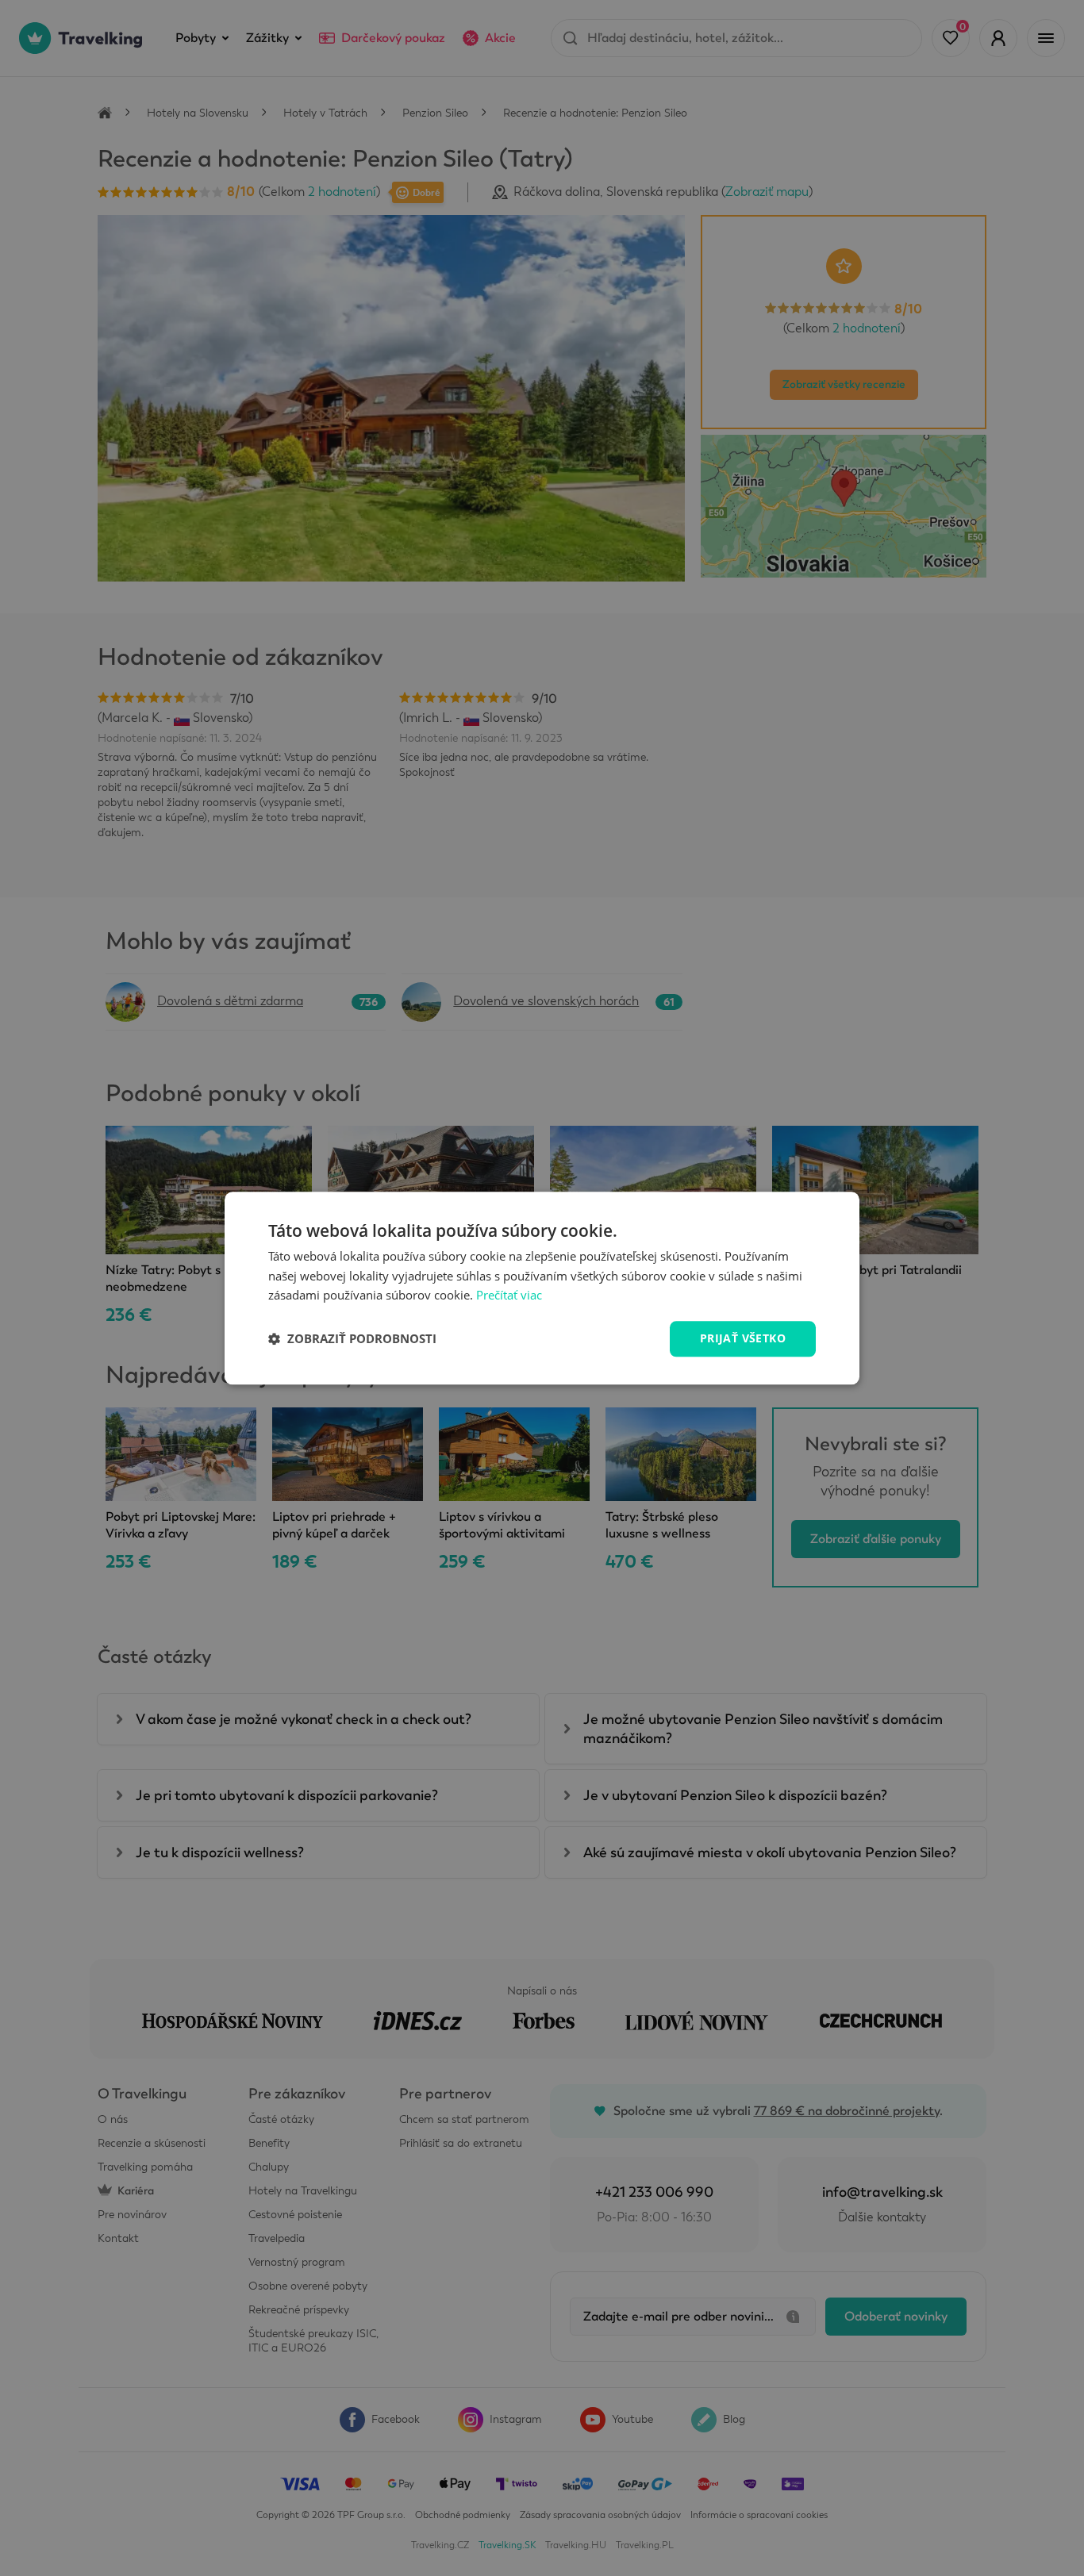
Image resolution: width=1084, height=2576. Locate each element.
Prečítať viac (509, 1296)
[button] (352, 1339)
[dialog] (542, 1288)
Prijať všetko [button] (743, 1338)
